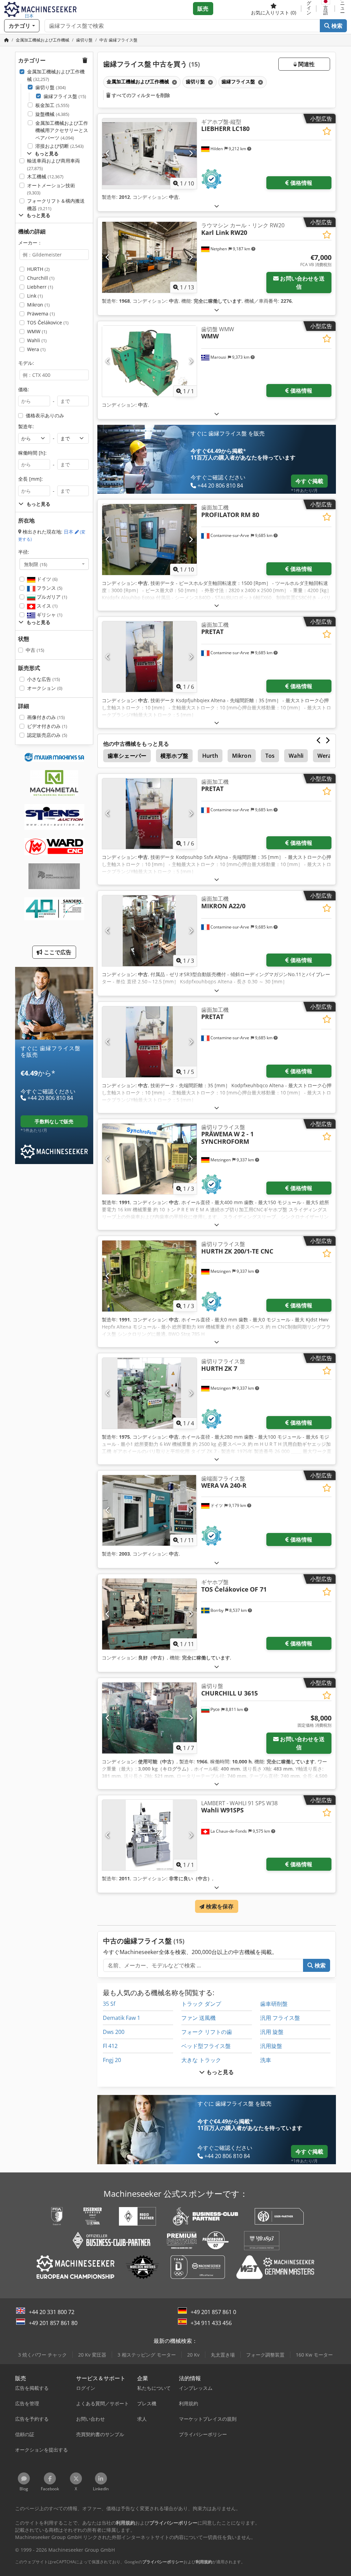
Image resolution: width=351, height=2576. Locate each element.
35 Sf (109, 2004)
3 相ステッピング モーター (147, 2355)
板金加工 (52, 105)
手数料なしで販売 (54, 1121)
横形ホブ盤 (174, 756)
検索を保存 (219, 1906)
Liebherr (40, 287)
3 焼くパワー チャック (43, 2355)
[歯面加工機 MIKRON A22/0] (149, 931)
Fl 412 (110, 2046)
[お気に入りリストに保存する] (327, 131)
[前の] (108, 154)
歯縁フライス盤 (65, 96)
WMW (37, 331)
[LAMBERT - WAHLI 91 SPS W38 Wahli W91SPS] (149, 1835)
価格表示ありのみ (45, 415)
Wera (36, 349)
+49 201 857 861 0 (213, 2312)
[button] (343, 9)
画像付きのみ (46, 717)
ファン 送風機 (198, 2018)
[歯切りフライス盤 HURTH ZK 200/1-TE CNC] (149, 1276)
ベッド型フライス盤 (206, 2046)
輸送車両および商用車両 (53, 164)
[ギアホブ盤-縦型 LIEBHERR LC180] (149, 154)
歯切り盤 (51, 87)
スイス (46, 606)
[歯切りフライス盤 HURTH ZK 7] (149, 1393)
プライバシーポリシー (163, 2562)
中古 (35, 650)
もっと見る (220, 2072)
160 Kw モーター (314, 2355)
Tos (270, 756)
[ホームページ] (7, 40)
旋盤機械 (52, 114)
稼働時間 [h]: (32, 453)
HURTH (38, 269)
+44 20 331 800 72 (52, 2312)
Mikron (38, 305)
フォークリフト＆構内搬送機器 (56, 205)
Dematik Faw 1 (122, 2018)
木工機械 (45, 176)
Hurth (210, 756)
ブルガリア (51, 597)
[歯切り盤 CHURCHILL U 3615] (149, 1718)
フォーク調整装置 (265, 2355)
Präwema (41, 314)
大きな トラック (201, 2060)
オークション (45, 688)
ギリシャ (49, 615)
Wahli (37, 340)
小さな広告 (44, 679)
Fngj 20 (112, 2060)
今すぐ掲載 (309, 481)
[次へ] (191, 154)
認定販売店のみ (47, 735)
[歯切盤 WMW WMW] (149, 361)
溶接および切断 (59, 146)
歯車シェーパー (127, 756)
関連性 (306, 64)
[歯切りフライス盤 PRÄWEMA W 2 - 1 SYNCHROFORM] (149, 1159)
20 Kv (193, 2355)
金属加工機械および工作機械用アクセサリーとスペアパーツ (62, 130)
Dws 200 (114, 2032)
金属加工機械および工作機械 (56, 75)
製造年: (26, 426)
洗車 (266, 2060)
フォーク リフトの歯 (207, 2032)
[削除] (174, 82)
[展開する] (217, 206)
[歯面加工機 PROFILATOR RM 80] (149, 540)
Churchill (41, 278)
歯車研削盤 (274, 2004)
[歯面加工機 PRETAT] (149, 657)
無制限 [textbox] (36, 564)
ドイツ (46, 579)
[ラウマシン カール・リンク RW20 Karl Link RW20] (149, 257)
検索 (336, 26)
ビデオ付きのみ (47, 726)
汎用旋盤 (271, 2046)
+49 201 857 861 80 (53, 2323)
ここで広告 (57, 952)
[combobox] (54, 564)
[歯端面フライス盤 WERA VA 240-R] (149, 1511)
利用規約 (204, 2562)
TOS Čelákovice (48, 322)
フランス (49, 588)
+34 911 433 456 (211, 2323)
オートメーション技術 (51, 189)
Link (35, 296)
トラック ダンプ (201, 2004)
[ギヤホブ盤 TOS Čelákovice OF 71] (149, 1614)
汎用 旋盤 (272, 2032)
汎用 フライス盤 (280, 2018)
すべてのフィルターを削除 (140, 95)
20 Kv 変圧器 (92, 2355)
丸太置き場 (223, 2355)
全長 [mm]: (31, 479)
